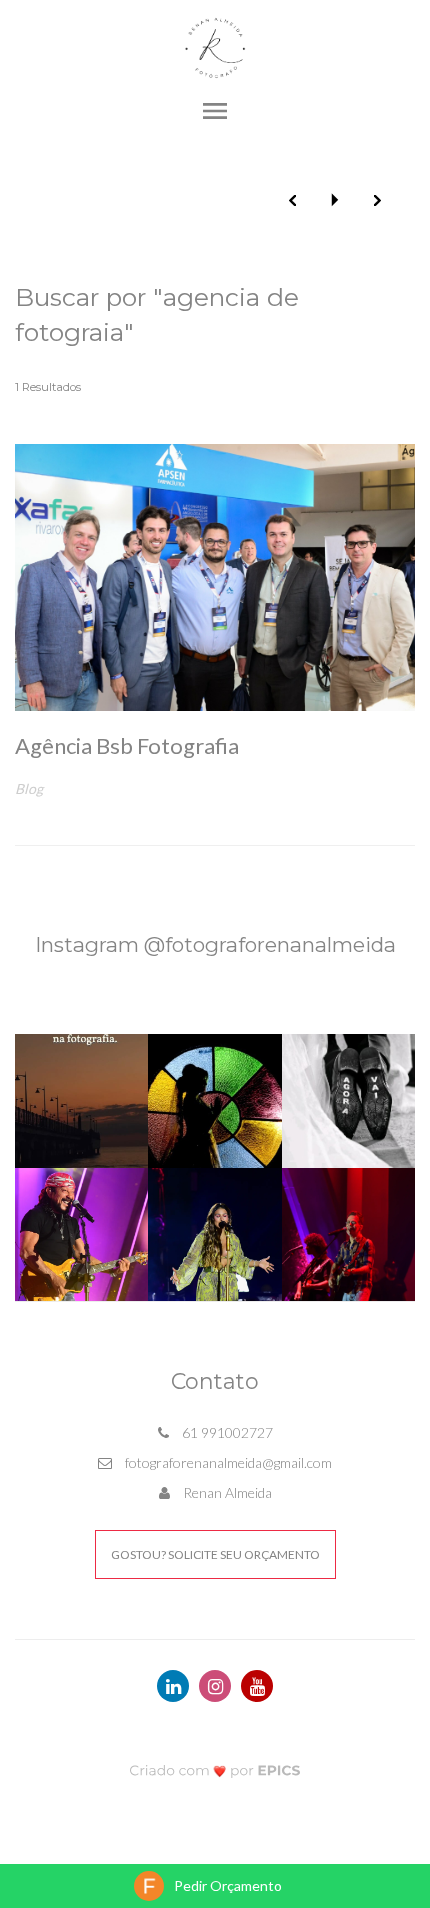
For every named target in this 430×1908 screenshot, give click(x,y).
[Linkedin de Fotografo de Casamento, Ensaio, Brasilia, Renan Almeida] (173, 1686)
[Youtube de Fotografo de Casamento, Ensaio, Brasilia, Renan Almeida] (257, 1686)
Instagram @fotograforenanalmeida (215, 944)
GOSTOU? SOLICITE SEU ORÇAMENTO (215, 1554)
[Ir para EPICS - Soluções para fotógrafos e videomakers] (215, 1769)
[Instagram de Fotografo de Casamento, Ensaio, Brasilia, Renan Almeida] (215, 1686)
